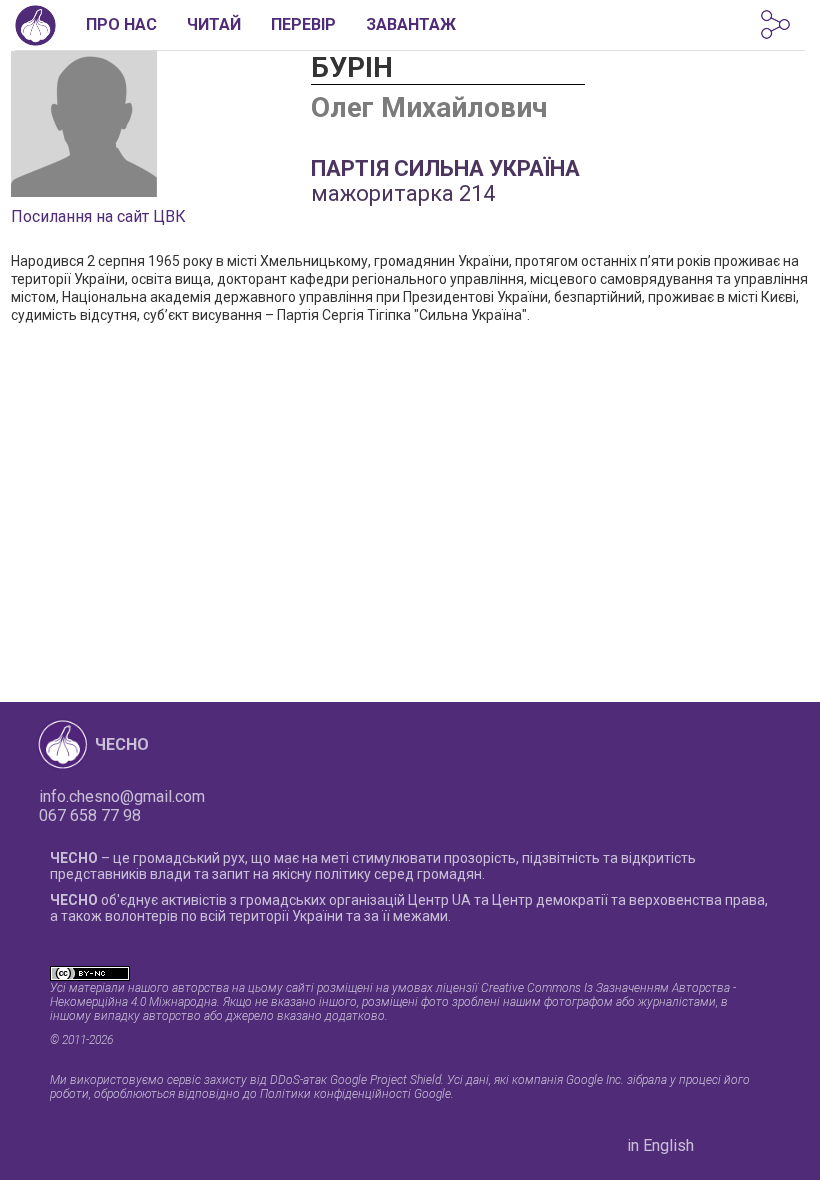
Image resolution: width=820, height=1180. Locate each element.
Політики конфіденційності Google (355, 1094)
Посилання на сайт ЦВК (98, 216)
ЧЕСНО (122, 744)
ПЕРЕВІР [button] (303, 24)
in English (660, 1145)
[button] (775, 24)
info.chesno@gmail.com (122, 796)
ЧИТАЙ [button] (214, 24)
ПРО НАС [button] (121, 24)
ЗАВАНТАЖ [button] (411, 24)
